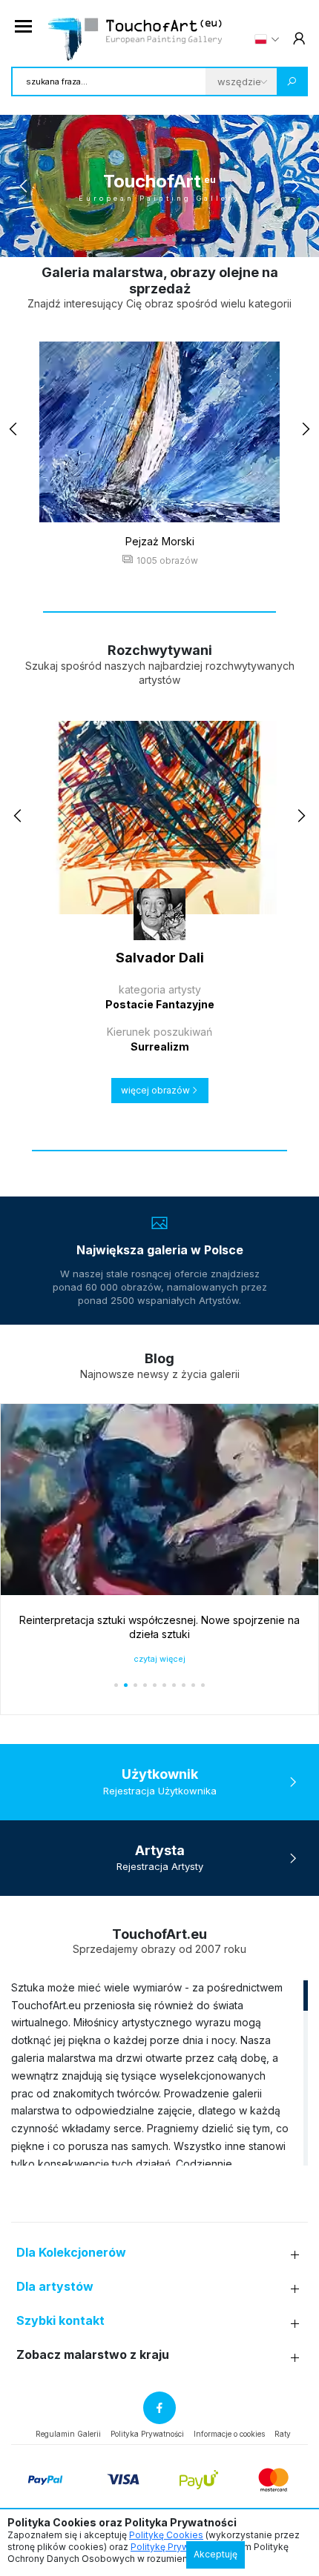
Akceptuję (216, 2554)
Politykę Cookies (166, 2535)
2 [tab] (126, 240)
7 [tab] (174, 240)
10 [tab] (203, 240)
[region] (159, 2072)
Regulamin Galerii (68, 2434)
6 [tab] (164, 240)
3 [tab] (135, 240)
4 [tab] (145, 240)
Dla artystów (55, 2287)
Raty (283, 2434)
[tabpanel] (159, 186)
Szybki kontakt (60, 2321)
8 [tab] (184, 240)
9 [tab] (193, 240)
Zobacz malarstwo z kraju (93, 2355)
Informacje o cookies (229, 2434)
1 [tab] (116, 240)
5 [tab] (155, 240)
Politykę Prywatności (175, 2547)
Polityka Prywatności (147, 2434)
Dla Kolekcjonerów (71, 2253)
